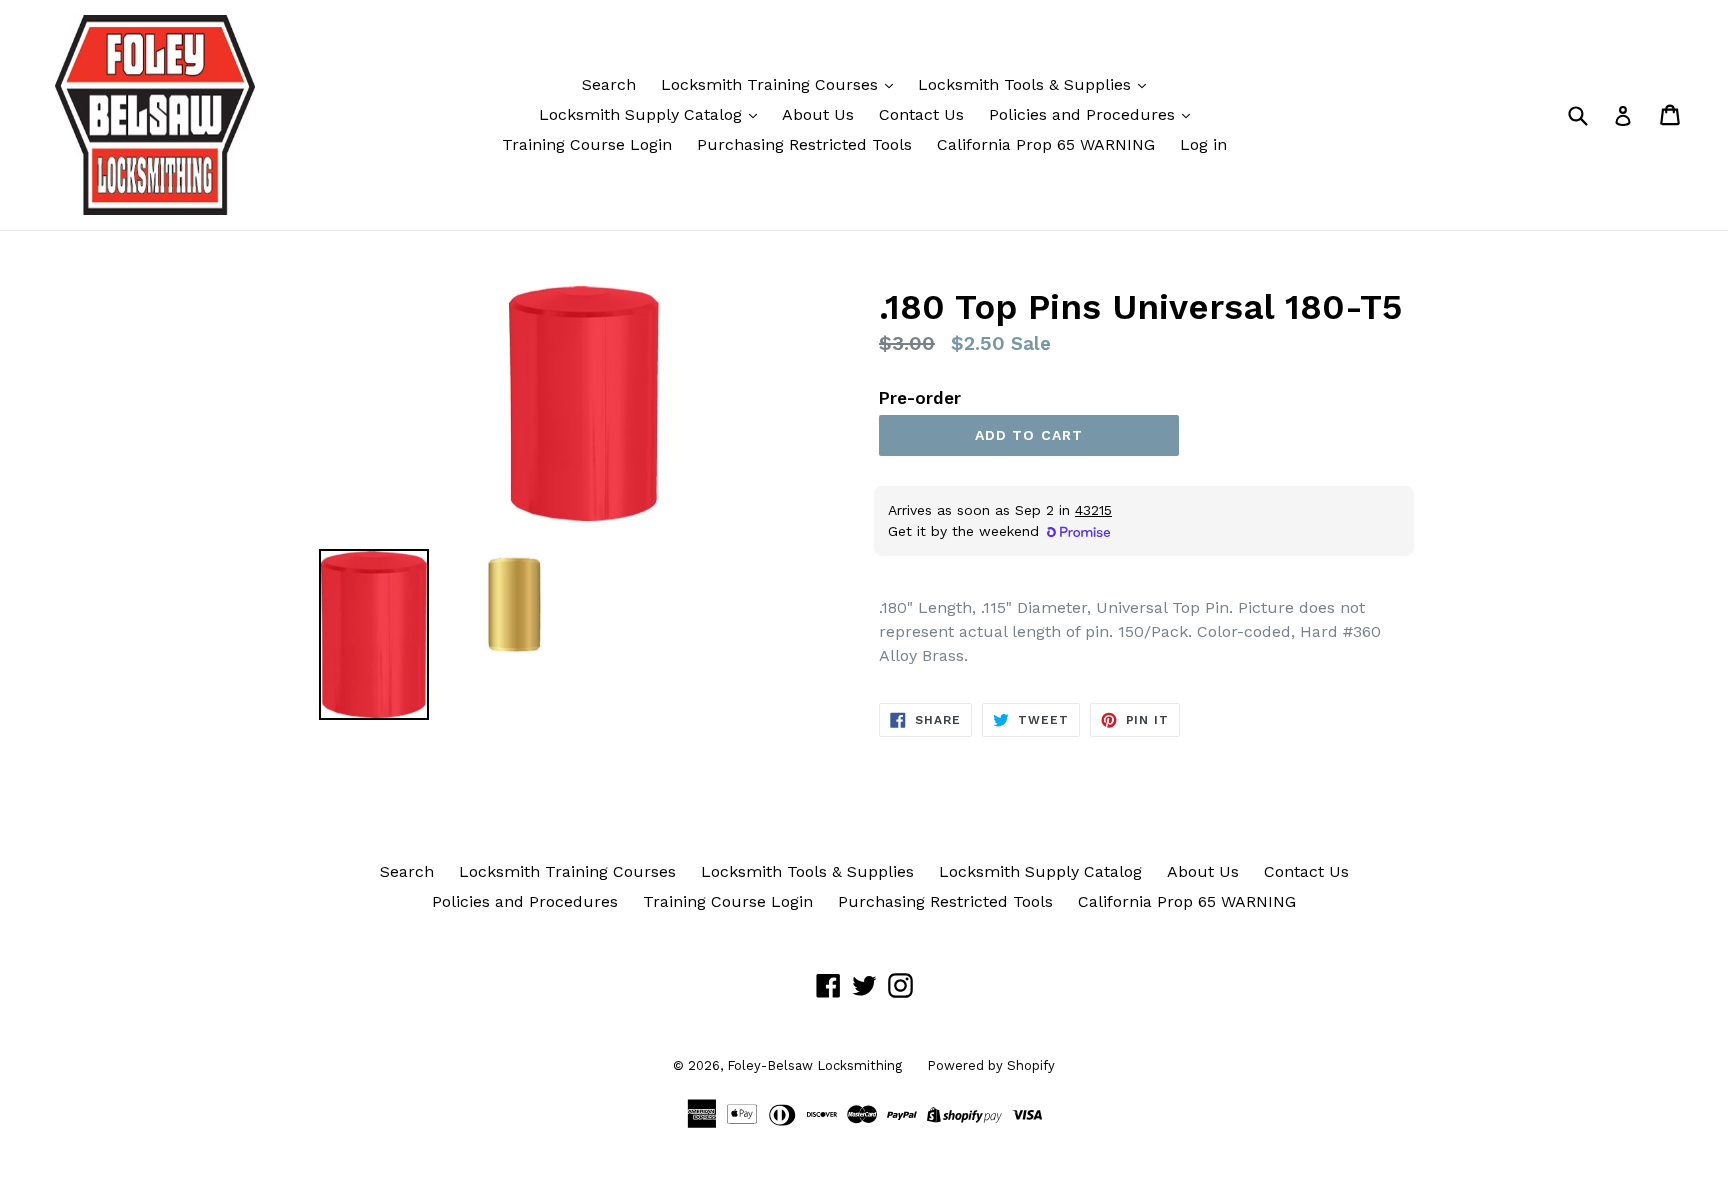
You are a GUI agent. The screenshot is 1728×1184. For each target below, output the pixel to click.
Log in (1203, 144)
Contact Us (921, 114)
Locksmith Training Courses (772, 84)
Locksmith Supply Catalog (643, 114)
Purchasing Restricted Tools (804, 144)
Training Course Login (587, 144)
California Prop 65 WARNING (1046, 144)
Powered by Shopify (991, 1065)
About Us (818, 114)
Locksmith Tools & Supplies (1027, 84)
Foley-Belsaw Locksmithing (814, 1065)
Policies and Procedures (1084, 114)
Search (609, 84)
